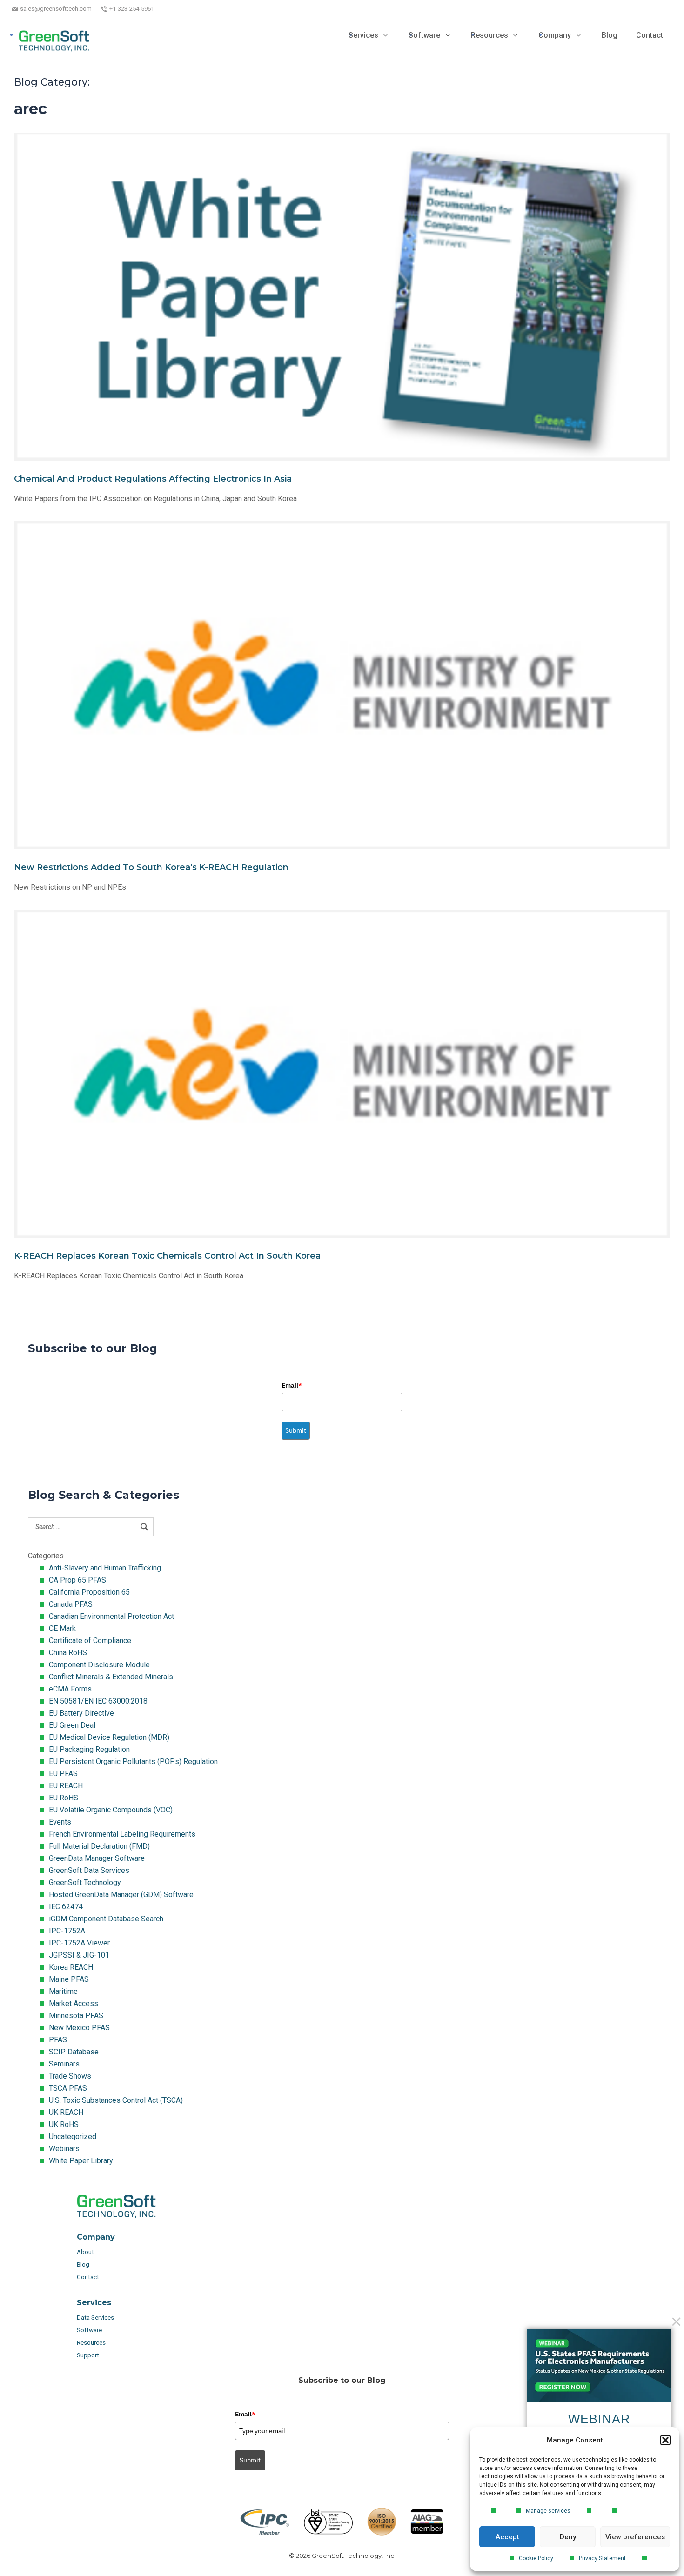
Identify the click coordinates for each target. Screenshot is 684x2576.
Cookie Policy (536, 2558)
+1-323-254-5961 (132, 9)
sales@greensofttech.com (56, 9)
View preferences (635, 2537)
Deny (568, 2537)
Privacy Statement (602, 2558)
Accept (507, 2537)
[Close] (676, 2322)
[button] (665, 2440)
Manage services (548, 2511)
